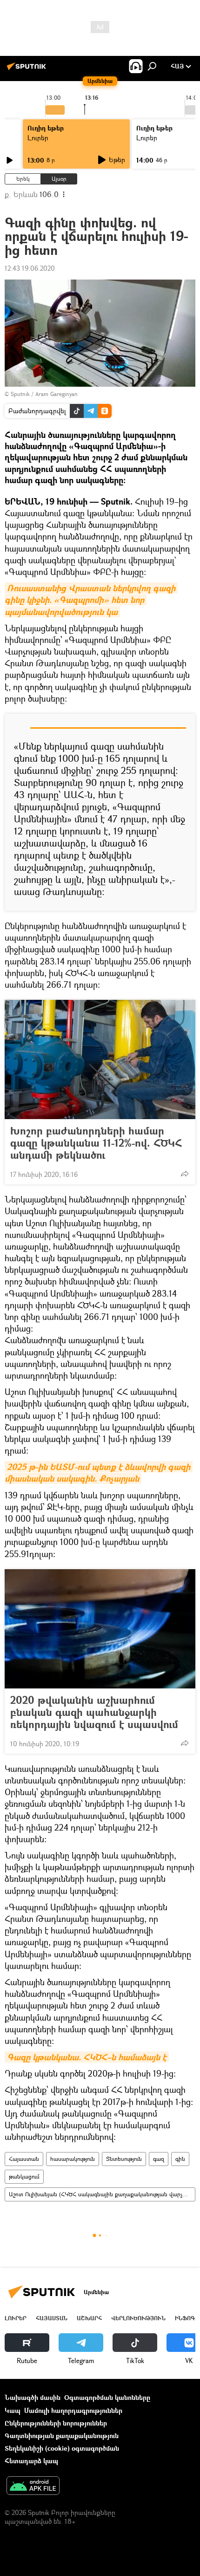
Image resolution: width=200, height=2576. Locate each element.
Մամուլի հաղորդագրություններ (73, 2410)
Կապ (13, 2410)
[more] (185, 1174)
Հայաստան (24, 2159)
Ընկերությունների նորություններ (56, 2423)
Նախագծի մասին (33, 2397)
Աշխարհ (89, 2318)
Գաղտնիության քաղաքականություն (62, 2436)
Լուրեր (38, 138)
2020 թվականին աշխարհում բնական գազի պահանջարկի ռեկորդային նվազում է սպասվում (94, 1712)
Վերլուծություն (138, 2318)
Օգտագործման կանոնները (107, 2397)
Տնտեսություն (124, 2159)
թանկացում (24, 2176)
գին (180, 2159)
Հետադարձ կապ (31, 2461)
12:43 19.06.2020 (30, 268)
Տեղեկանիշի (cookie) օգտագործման (62, 2448)
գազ (159, 2159)
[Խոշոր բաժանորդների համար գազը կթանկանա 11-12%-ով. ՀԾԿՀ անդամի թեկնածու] (100, 1059)
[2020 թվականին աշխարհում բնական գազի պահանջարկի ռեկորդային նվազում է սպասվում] (100, 1629)
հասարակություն (73, 2159)
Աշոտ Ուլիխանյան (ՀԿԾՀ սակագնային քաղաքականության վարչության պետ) (102, 2194)
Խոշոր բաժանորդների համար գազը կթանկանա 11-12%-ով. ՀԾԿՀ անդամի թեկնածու (96, 1143)
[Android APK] (33, 2487)
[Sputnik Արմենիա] (28, 70)
